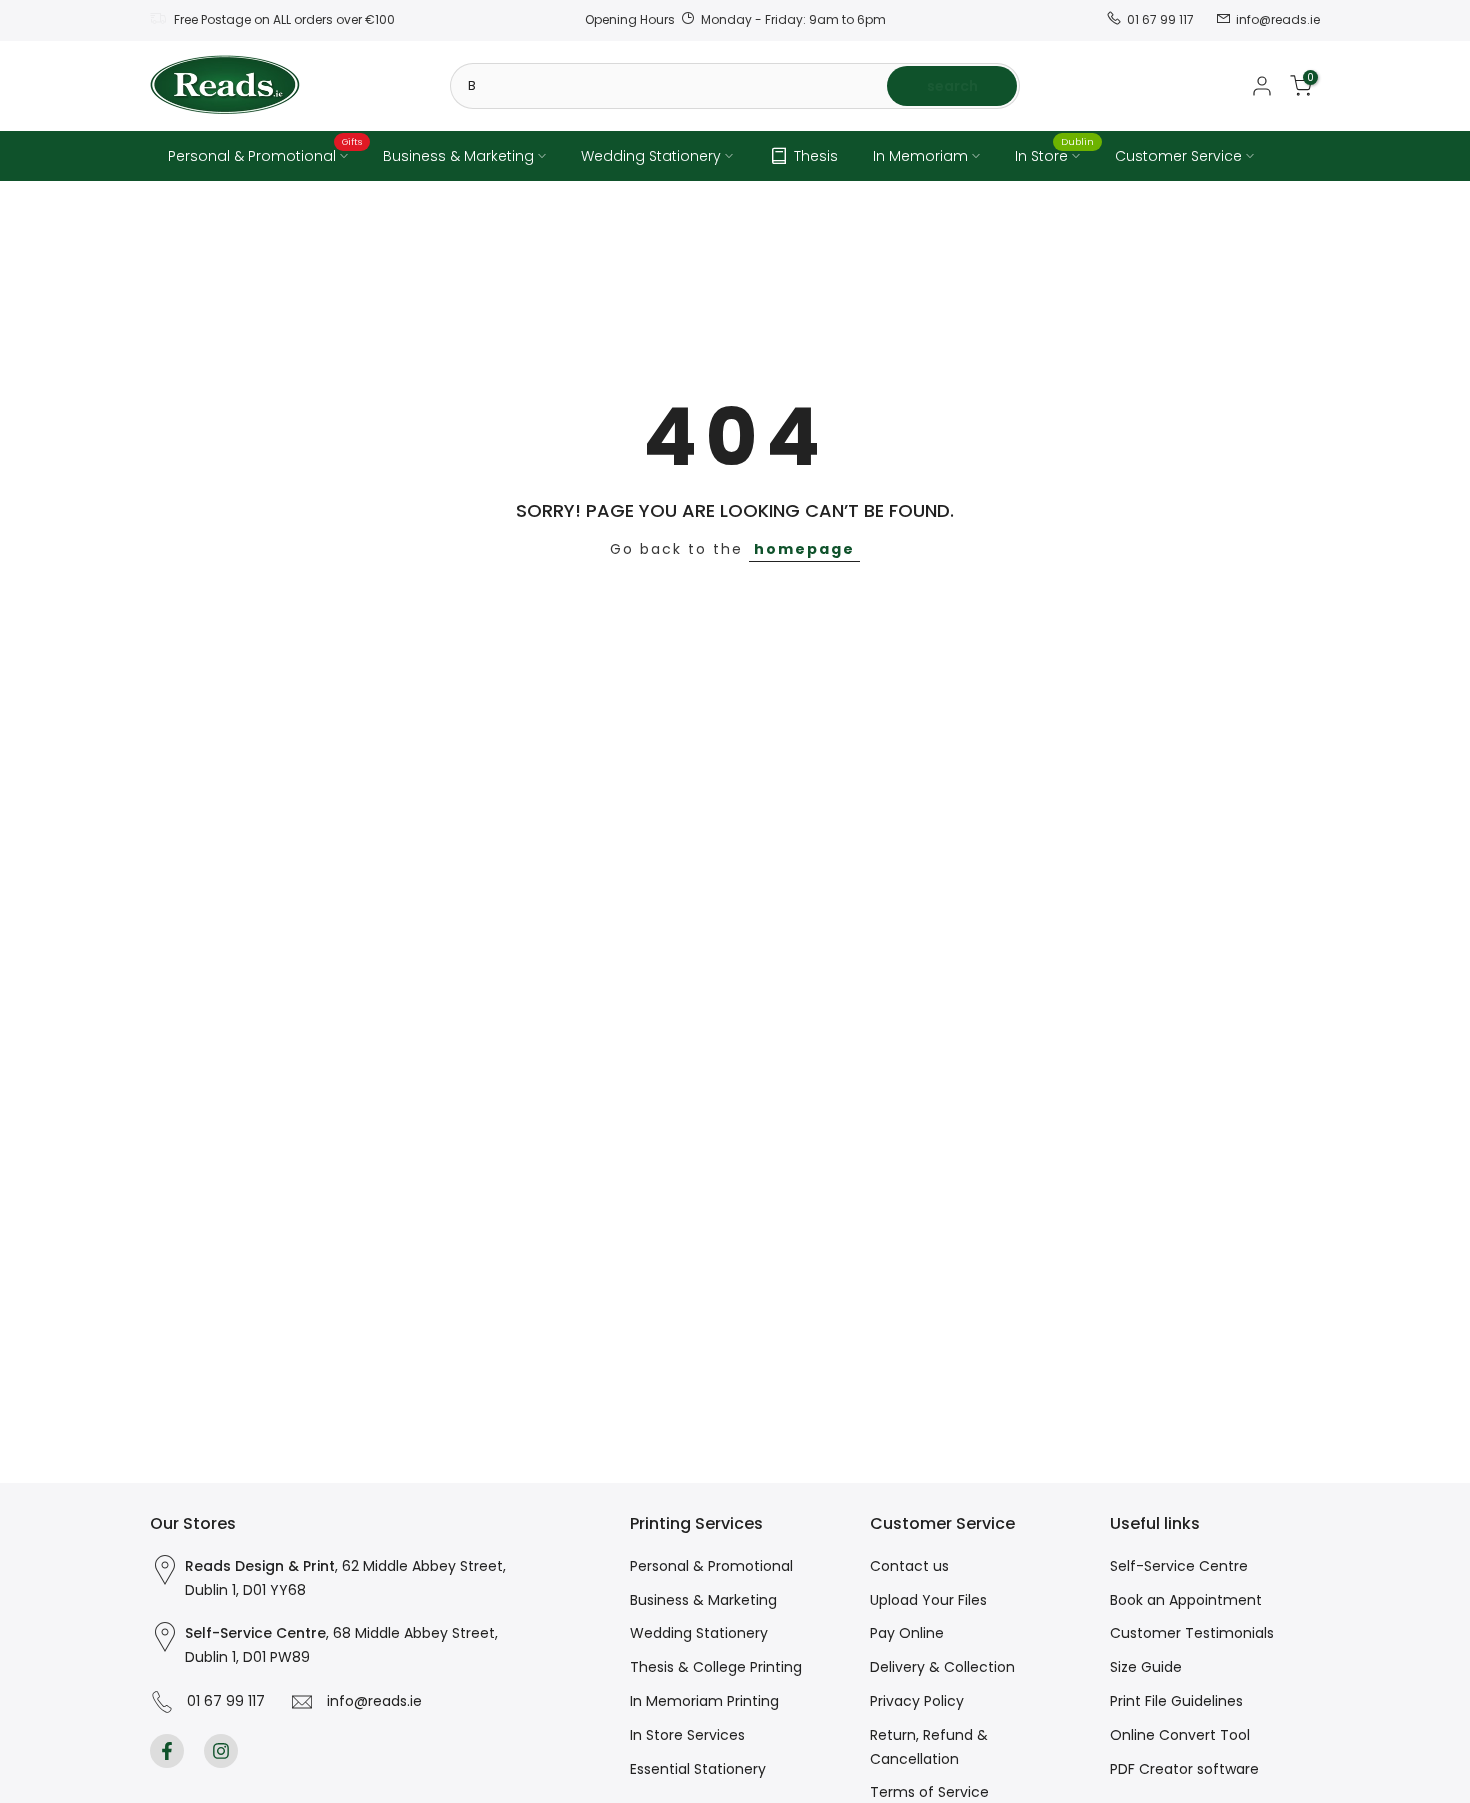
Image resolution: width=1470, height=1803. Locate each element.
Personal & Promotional (265, 155)
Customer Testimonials (1192, 1633)
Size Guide (1146, 1667)
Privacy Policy (917, 1701)
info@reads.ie (370, 1701)
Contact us (909, 1566)
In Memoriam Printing (704, 1701)
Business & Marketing (458, 156)
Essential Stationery (698, 1769)
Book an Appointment (1186, 1600)
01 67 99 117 (222, 1701)
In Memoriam (920, 156)
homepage (804, 549)
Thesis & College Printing (716, 1667)
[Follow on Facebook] (167, 1751)
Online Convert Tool (1180, 1735)
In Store (1055, 155)
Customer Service (1178, 156)
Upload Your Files (928, 1600)
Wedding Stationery (651, 156)
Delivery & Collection (942, 1667)
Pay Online (907, 1633)
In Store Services (687, 1735)
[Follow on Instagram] (221, 1751)
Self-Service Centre (1179, 1566)
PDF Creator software (1184, 1769)
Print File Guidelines (1176, 1701)
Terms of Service (929, 1792)
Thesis (816, 156)
